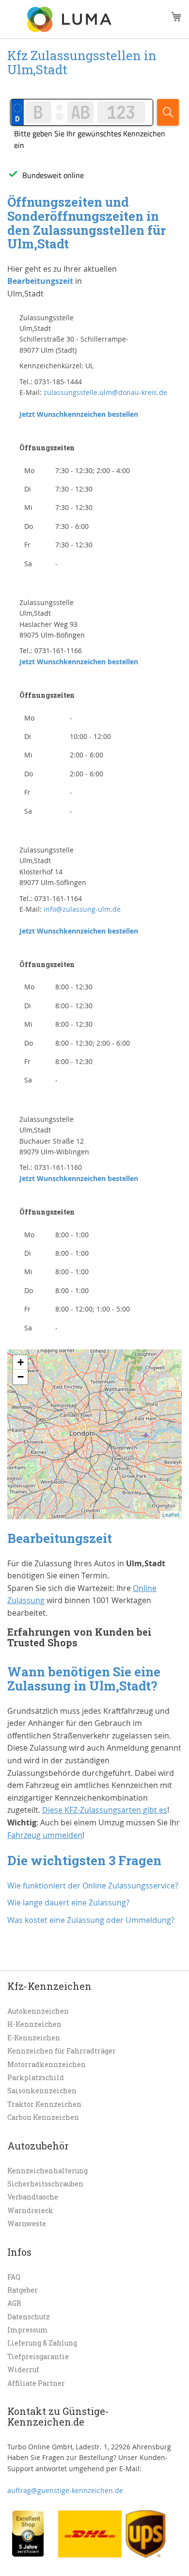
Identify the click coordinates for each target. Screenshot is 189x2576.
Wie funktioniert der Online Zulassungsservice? (93, 1886)
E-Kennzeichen (34, 2038)
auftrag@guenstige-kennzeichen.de (65, 2490)
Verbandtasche (33, 2197)
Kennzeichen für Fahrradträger (62, 2051)
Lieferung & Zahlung (42, 2343)
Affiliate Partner (36, 2383)
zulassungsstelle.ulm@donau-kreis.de (105, 392)
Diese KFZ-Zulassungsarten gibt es (105, 1810)
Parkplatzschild (36, 2077)
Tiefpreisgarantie (38, 2356)
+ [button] (21, 1362)
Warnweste (27, 2223)
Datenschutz (29, 2317)
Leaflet (171, 1515)
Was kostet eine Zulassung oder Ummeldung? (91, 1920)
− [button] (21, 1377)
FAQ (14, 2277)
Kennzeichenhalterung (47, 2171)
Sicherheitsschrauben (45, 2184)
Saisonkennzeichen (42, 2091)
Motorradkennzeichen (47, 2064)
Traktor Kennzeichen (44, 2104)
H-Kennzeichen (34, 2024)
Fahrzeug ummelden (45, 1835)
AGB (14, 2303)
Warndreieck (30, 2210)
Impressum (28, 2330)
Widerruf (23, 2370)
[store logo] (70, 19)
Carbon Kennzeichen (43, 2117)
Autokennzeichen (38, 2011)
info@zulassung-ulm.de (82, 909)
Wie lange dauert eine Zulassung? (68, 1903)
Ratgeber (23, 2290)
